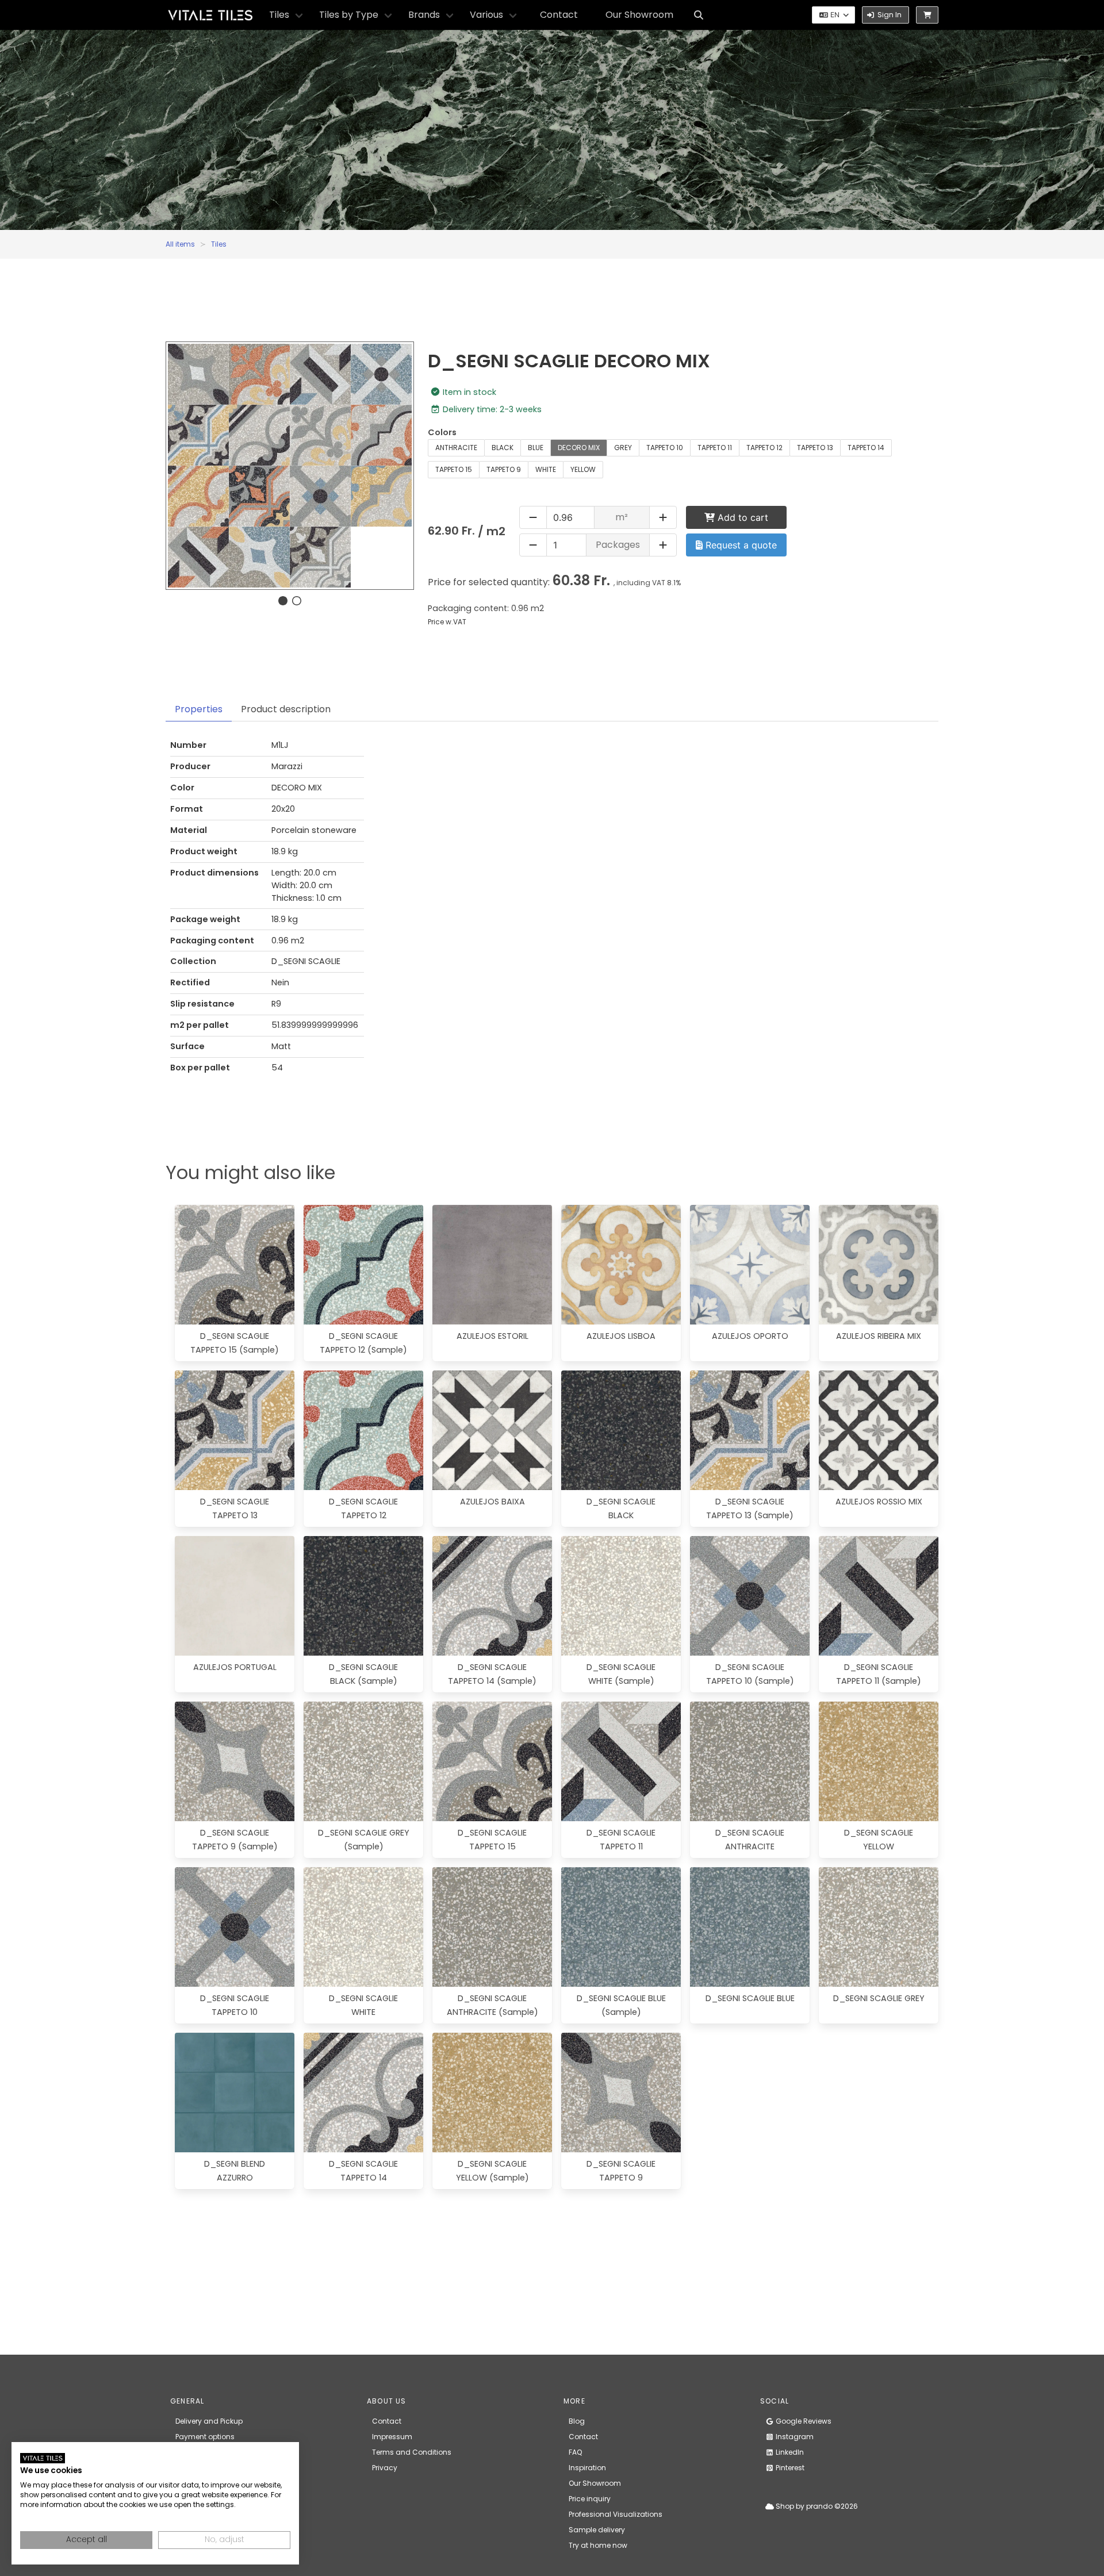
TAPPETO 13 (815, 448)
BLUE (536, 448)
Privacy (385, 2468)
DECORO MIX (579, 448)
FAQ (575, 2452)
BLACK (503, 448)
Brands (424, 15)
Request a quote (740, 545)
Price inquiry (590, 2499)
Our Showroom (639, 15)
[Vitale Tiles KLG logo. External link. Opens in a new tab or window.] (43, 2458)
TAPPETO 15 (454, 469)
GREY (623, 448)
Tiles (279, 15)
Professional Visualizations (616, 2514)
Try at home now (598, 2545)
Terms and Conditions (412, 2452)
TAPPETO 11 (715, 448)
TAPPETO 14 (866, 448)
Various (486, 15)
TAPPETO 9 (504, 469)
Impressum (392, 2437)
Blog (577, 2421)
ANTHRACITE (456, 448)
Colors (442, 432)
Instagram (794, 2437)
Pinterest (789, 2468)
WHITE (546, 469)
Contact (559, 15)
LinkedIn (789, 2452)
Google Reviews (803, 2421)
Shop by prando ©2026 (816, 2506)
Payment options (205, 2437)
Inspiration (587, 2468)
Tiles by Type (349, 15)
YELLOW (583, 469)
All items (180, 244)
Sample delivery (597, 2530)
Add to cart (741, 517)
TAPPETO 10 (665, 448)
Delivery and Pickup (209, 2421)
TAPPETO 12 (764, 448)
